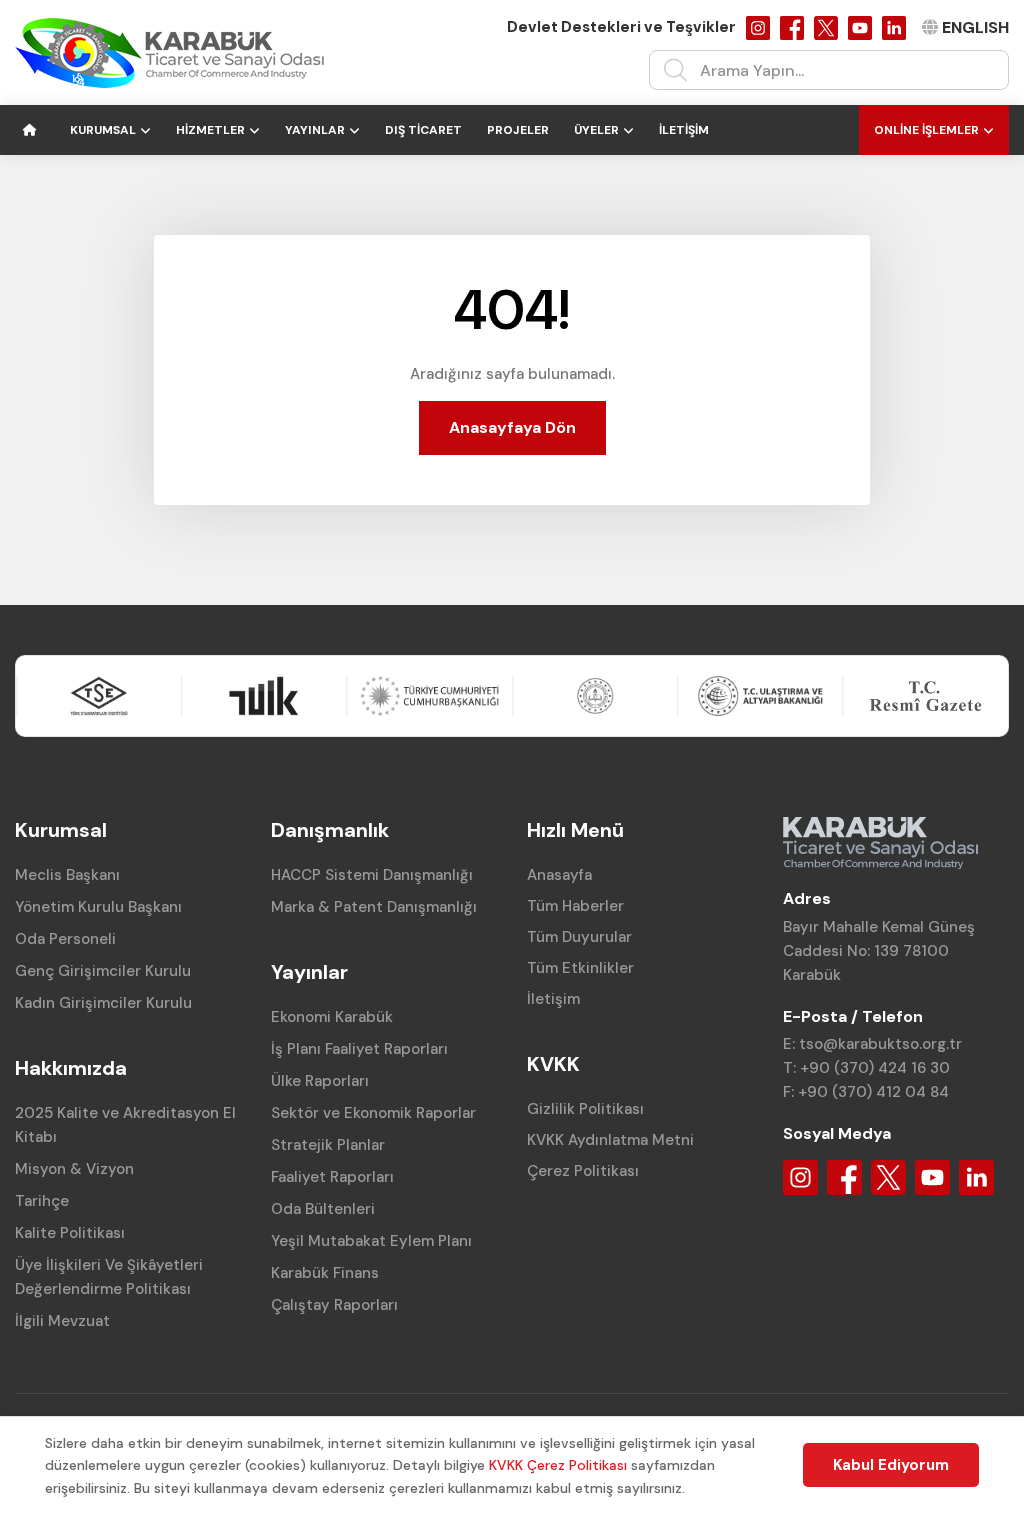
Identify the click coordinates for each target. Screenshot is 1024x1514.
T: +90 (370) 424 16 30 (866, 1068)
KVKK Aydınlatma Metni (610, 1140)
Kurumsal (103, 130)
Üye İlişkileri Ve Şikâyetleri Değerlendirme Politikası (109, 1277)
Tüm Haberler (575, 906)
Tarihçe (42, 1201)
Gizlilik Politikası (585, 1109)
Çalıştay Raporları (334, 1305)
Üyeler (596, 130)
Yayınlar (315, 130)
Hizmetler (210, 130)
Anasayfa (559, 875)
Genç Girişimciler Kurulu (103, 971)
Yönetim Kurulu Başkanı (98, 907)
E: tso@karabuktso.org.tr (872, 1044)
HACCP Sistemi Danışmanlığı (372, 875)
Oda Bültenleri (323, 1209)
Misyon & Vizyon (74, 1169)
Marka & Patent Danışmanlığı (374, 907)
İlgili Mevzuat (62, 1321)
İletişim (684, 130)
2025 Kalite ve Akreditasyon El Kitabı (125, 1125)
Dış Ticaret (423, 130)
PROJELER (518, 130)
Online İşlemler (926, 130)
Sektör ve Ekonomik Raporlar (373, 1113)
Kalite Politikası (70, 1233)
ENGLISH (975, 27)
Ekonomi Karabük (332, 1017)
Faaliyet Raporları (332, 1177)
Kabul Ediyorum (891, 1465)
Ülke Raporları (320, 1081)
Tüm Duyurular (579, 937)
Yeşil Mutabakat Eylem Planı (371, 1241)
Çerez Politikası (583, 1171)
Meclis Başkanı (67, 875)
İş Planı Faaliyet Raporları (359, 1049)
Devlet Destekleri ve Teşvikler (621, 27)
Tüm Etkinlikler (580, 968)
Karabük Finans (325, 1273)
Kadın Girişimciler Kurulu (103, 1003)
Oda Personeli (65, 939)
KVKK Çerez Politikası (558, 1465)
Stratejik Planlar (328, 1145)
